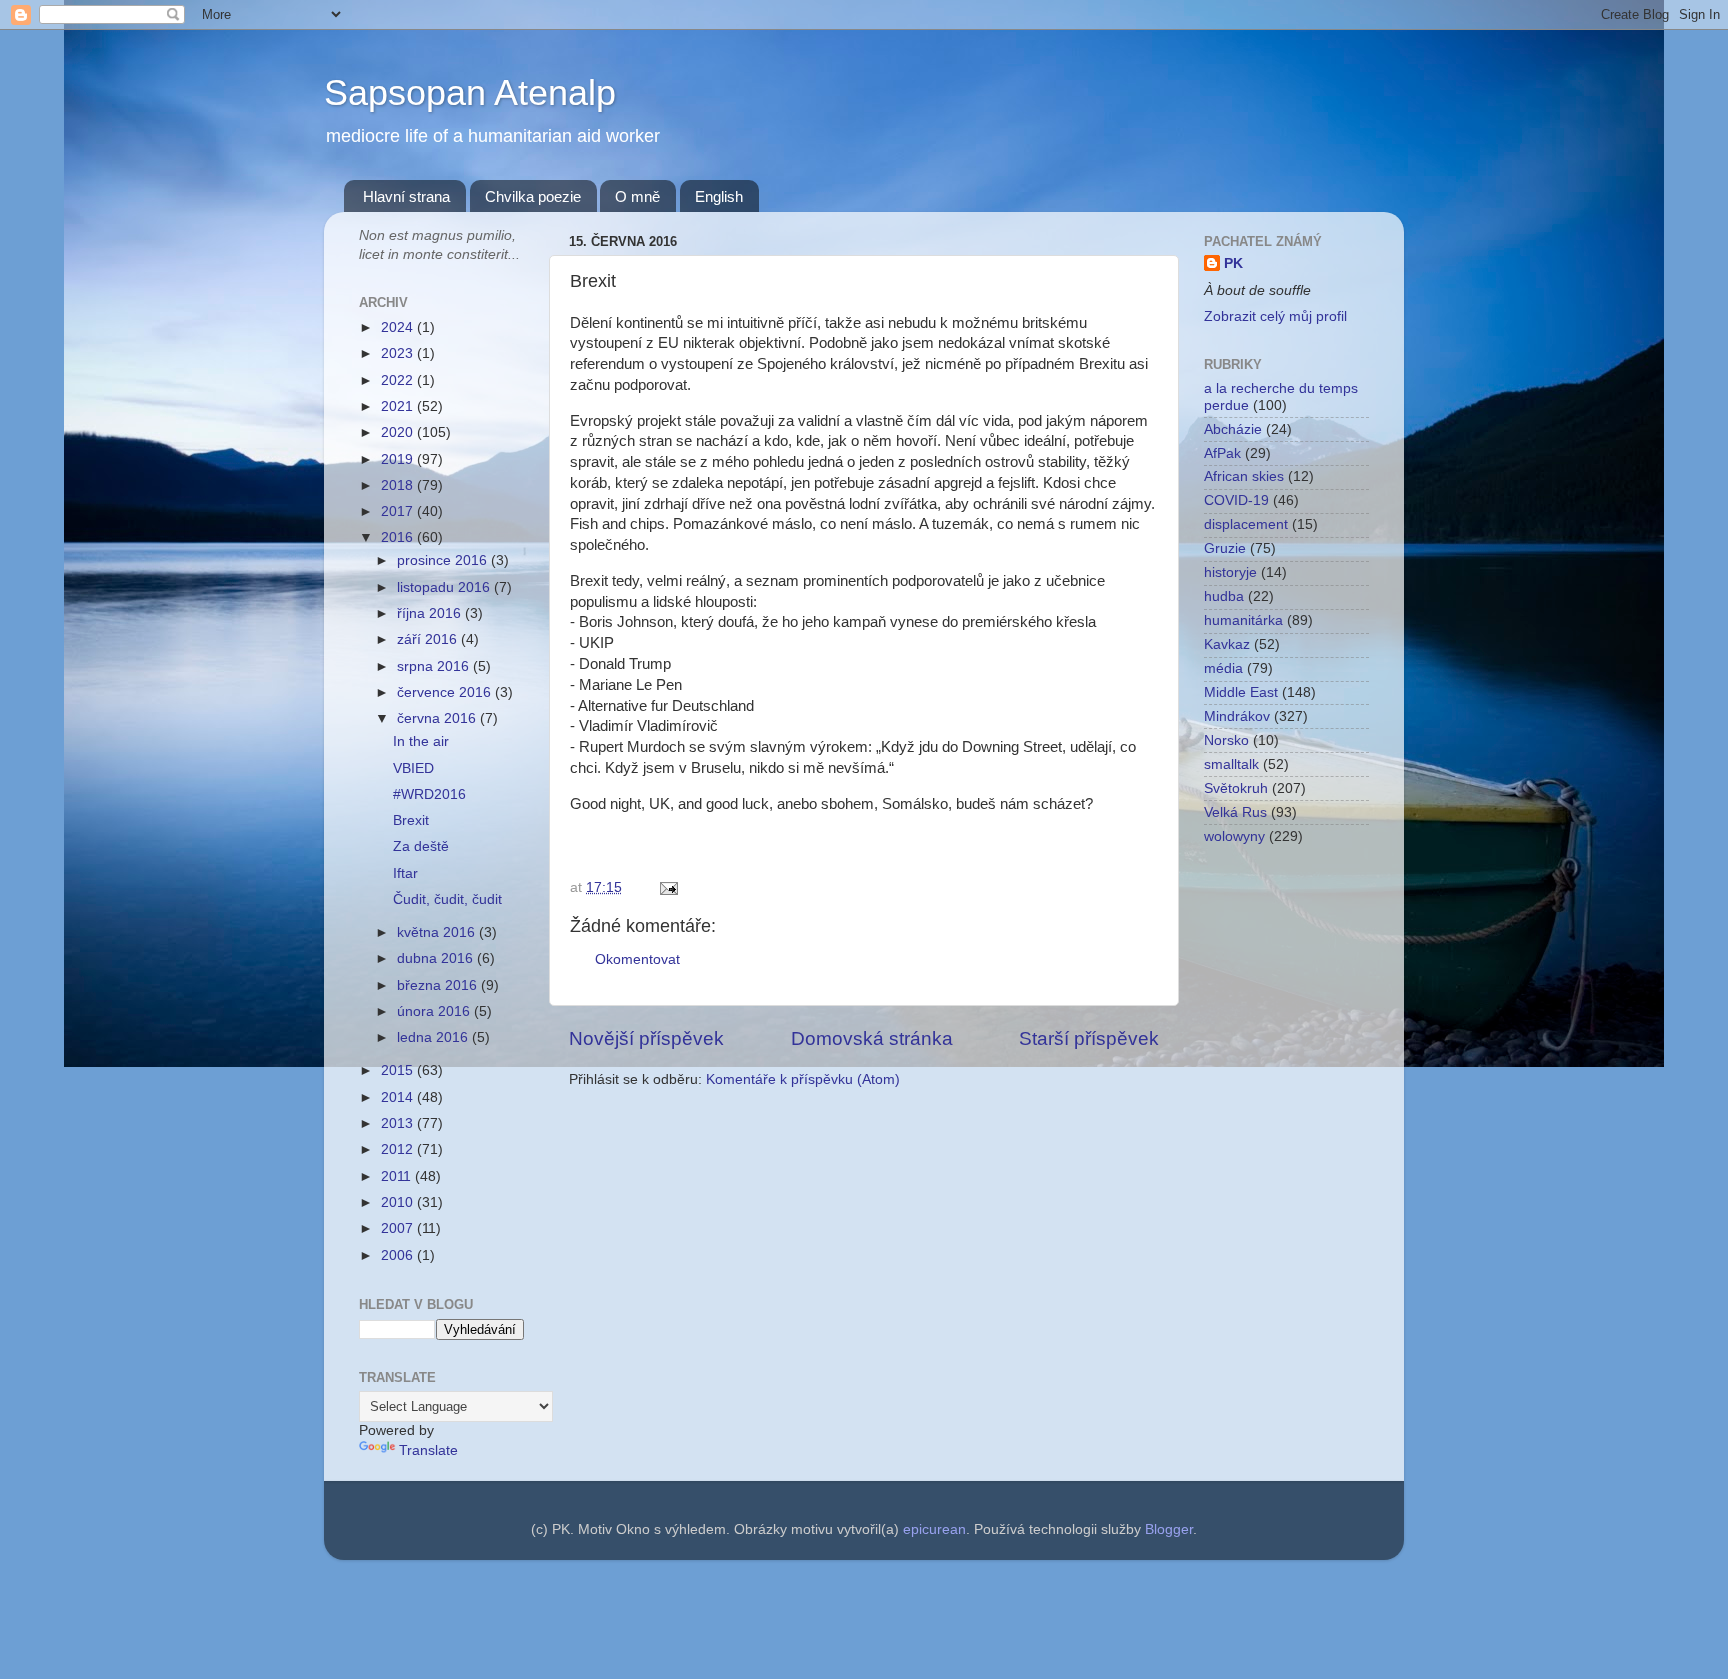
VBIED (413, 768)
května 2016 (438, 932)
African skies (1244, 476)
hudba (1224, 596)
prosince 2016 (444, 560)
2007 (399, 1228)
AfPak (1222, 453)
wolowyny (1234, 836)
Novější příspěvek (646, 1038)
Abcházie (1233, 429)
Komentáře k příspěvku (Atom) (803, 1079)
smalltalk (1231, 764)
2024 (399, 327)
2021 (399, 406)
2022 (399, 380)
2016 (399, 537)
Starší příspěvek (1089, 1038)
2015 (399, 1070)
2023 (399, 353)
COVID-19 (1236, 500)
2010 (399, 1202)
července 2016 (446, 692)
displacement (1246, 524)
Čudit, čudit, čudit (447, 899)
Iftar (405, 873)
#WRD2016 (429, 794)
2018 (399, 485)
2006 (399, 1255)
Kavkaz (1227, 644)
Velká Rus (1235, 812)
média (1223, 668)
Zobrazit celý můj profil (1275, 316)
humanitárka (1243, 620)
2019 (399, 459)
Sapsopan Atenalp (470, 92)
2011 (398, 1176)
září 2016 (429, 639)
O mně (637, 196)
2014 (399, 1097)
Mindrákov (1237, 716)
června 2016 (438, 718)
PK (1233, 263)
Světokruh (1236, 788)
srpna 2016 (435, 666)
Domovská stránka (872, 1038)
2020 (399, 432)
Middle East (1241, 692)
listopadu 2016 (445, 587)
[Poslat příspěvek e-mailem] (665, 887)
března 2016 (439, 985)
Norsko (1226, 740)
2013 (399, 1123)
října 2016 (431, 613)
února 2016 (435, 1011)
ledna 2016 (434, 1037)
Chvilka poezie (533, 196)
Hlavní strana (406, 196)
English (719, 196)
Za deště (421, 846)
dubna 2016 (437, 958)
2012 (399, 1149)
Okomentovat (637, 959)
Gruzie (1225, 548)
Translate (428, 1450)
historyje (1230, 572)
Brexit (411, 820)
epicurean (934, 1529)
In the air (421, 741)
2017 (399, 511)
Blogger (1169, 1529)
